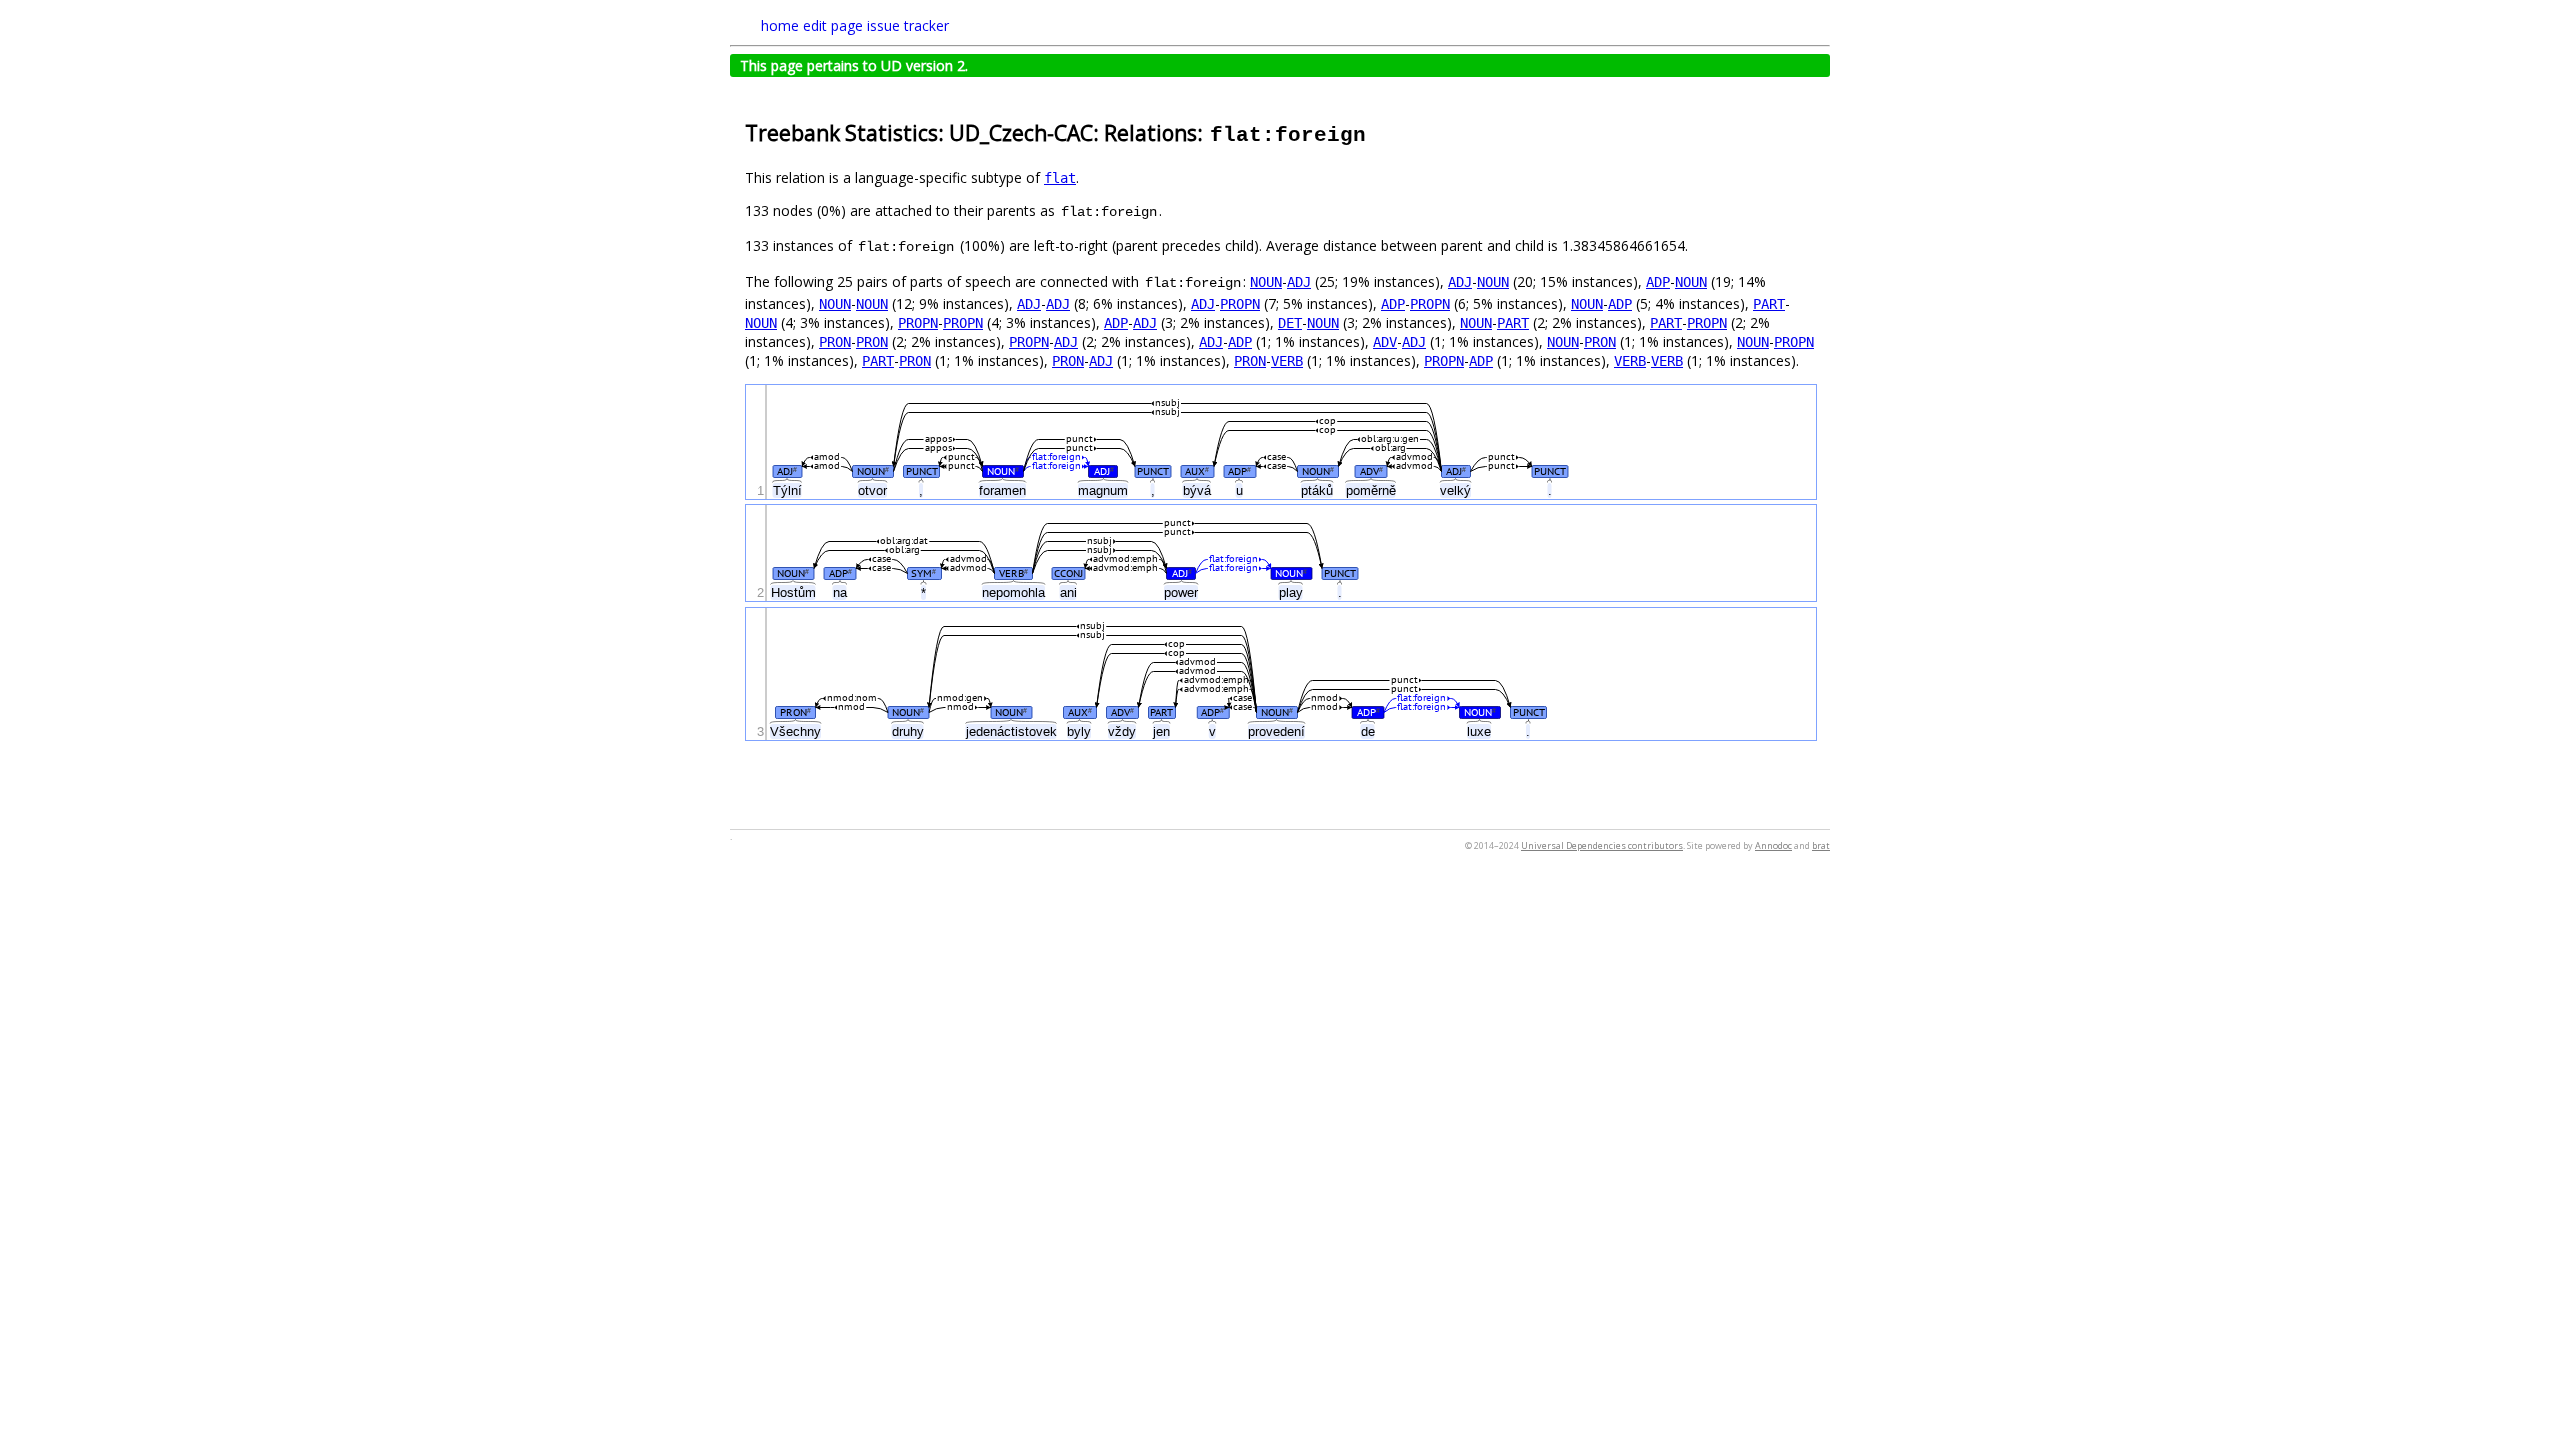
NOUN (1266, 282)
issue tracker (908, 25)
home (780, 25)
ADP (1658, 282)
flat (1060, 178)
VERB (1287, 361)
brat (1821, 845)
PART (1769, 304)
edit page (833, 25)
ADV (1385, 342)
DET (1290, 323)
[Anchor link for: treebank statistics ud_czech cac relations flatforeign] (1378, 131)
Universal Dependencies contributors (1602, 845)
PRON (835, 342)
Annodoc (1773, 845)
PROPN (1240, 304)
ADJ (1299, 282)
